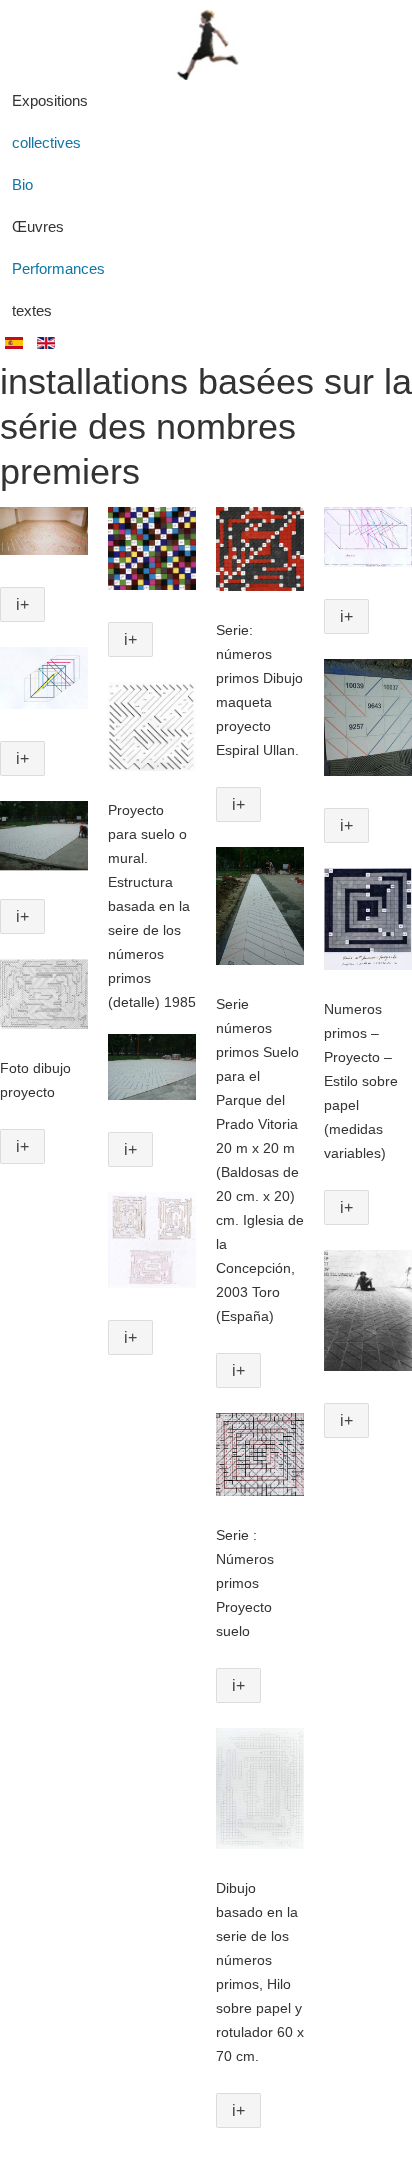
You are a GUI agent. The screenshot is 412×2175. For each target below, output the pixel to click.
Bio (22, 184)
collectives (46, 142)
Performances (58, 268)
